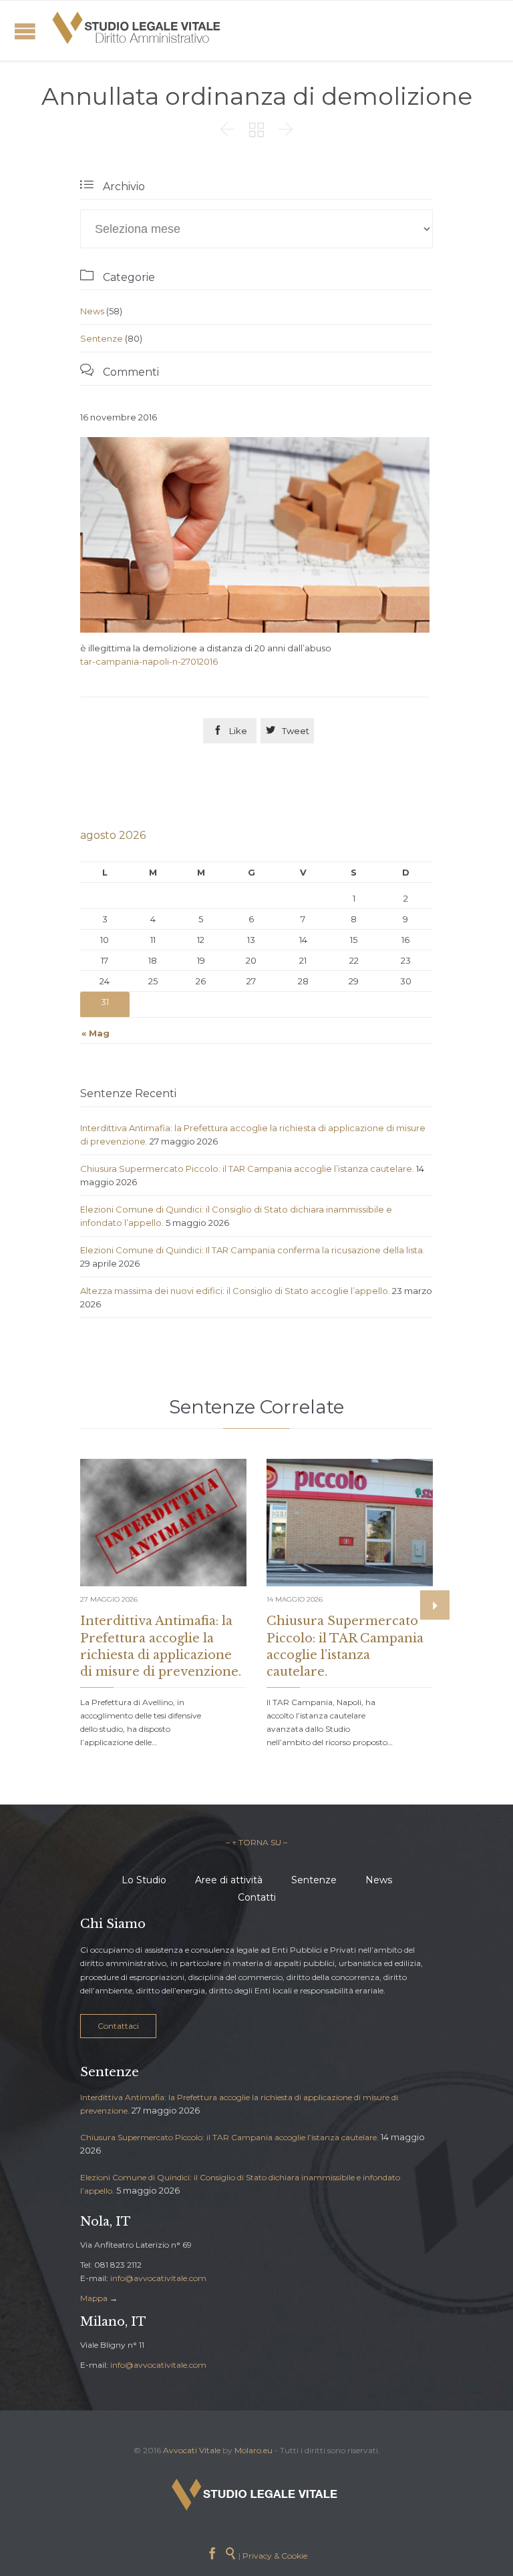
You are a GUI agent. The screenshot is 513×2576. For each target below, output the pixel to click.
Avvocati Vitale (192, 2450)
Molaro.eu (253, 2450)
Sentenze (102, 338)
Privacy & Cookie (275, 2556)
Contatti (257, 1897)
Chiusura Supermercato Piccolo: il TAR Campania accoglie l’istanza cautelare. (247, 1169)
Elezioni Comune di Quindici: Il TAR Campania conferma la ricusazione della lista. (252, 1250)
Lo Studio (144, 1880)
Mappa (94, 2298)
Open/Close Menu (25, 31)
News (92, 311)
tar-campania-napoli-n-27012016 (149, 661)
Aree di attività (229, 1880)
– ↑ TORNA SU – (256, 1842)
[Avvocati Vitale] (137, 31)
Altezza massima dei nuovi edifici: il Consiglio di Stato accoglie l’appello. (235, 1291)
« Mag (96, 1033)
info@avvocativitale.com (158, 2278)
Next (435, 1605)
